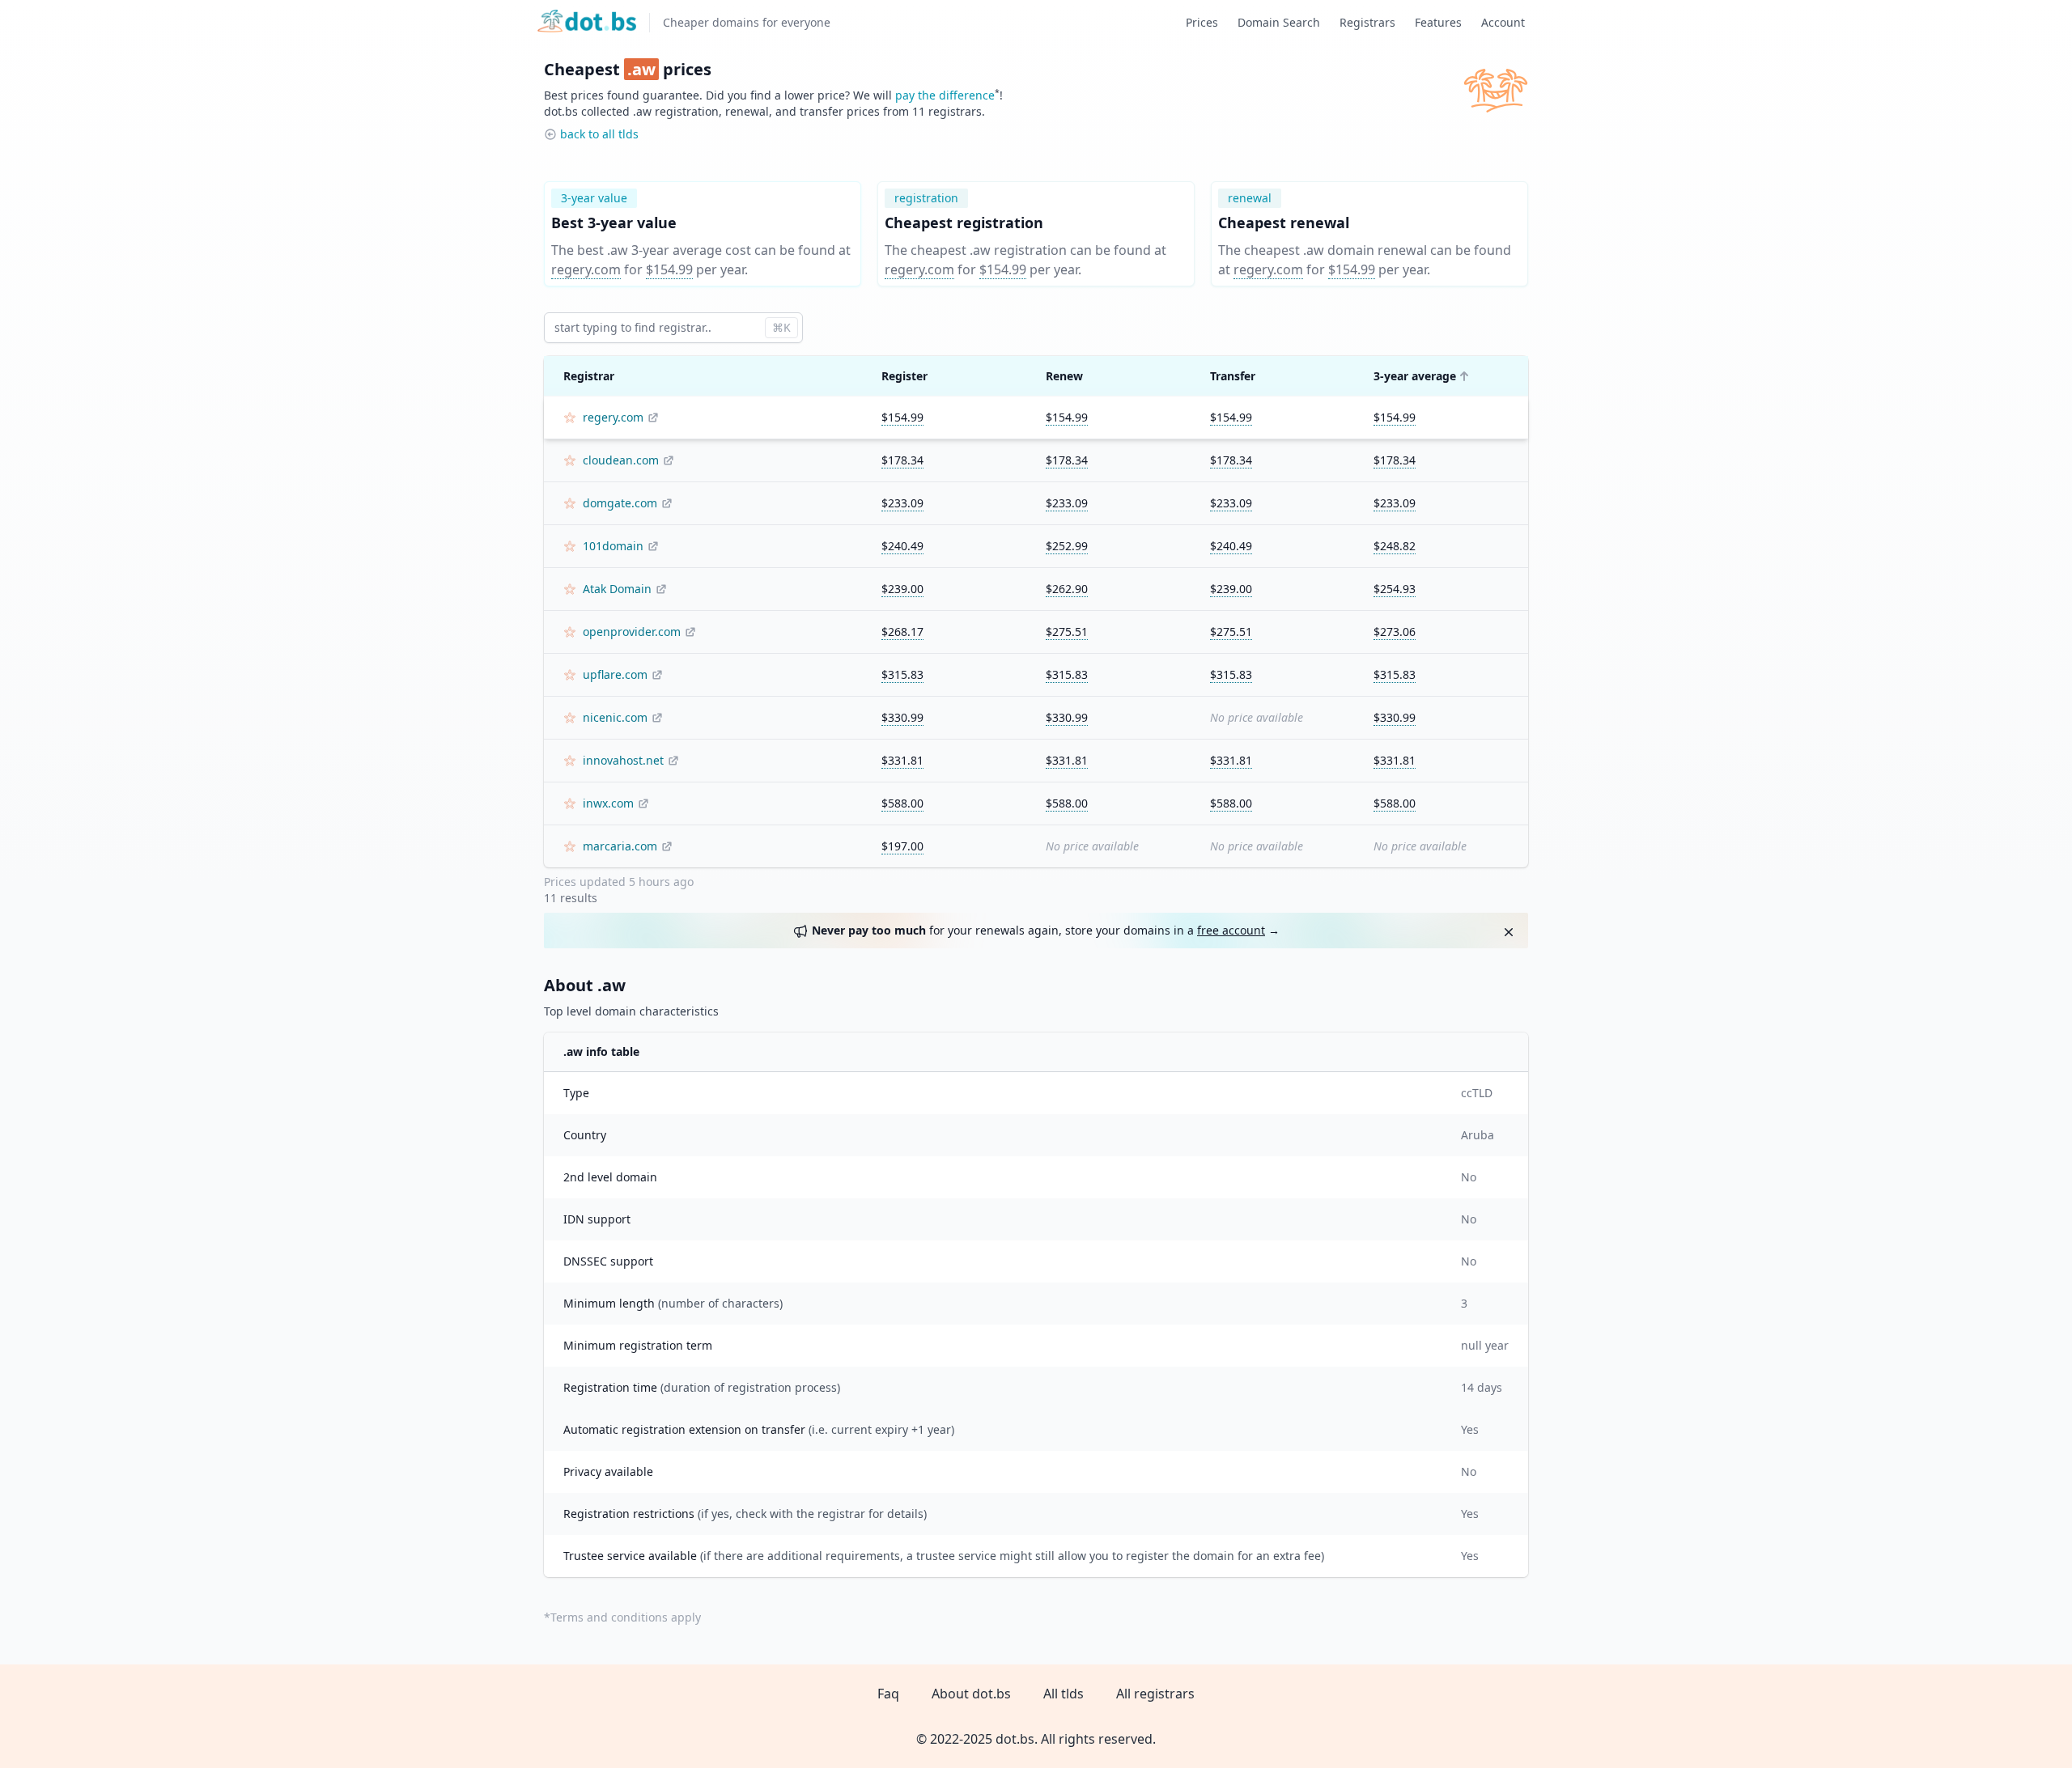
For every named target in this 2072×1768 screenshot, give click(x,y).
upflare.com (615, 674)
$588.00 (902, 803)
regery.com (586, 269)
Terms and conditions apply (626, 1617)
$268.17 (902, 632)
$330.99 (902, 717)
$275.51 (1067, 632)
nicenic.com (615, 717)
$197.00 (902, 846)
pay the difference (945, 95)
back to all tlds (599, 134)
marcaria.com (620, 846)
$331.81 (902, 760)
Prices (1202, 22)
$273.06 (1395, 632)
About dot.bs (971, 1694)
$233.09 (902, 503)
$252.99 (1067, 546)
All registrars (1155, 1694)
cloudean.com (621, 460)
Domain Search (1279, 22)
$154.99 (669, 269)
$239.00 (902, 589)
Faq (888, 1694)
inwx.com (608, 803)
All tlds (1064, 1694)
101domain (613, 546)
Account (1503, 22)
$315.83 (902, 674)
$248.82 (1395, 546)
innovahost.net (623, 760)
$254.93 (1395, 589)
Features (1438, 22)
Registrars (1367, 22)
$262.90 (1067, 589)
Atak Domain (617, 589)
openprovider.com (632, 632)
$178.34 (902, 460)
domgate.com (620, 503)
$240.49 (902, 546)
